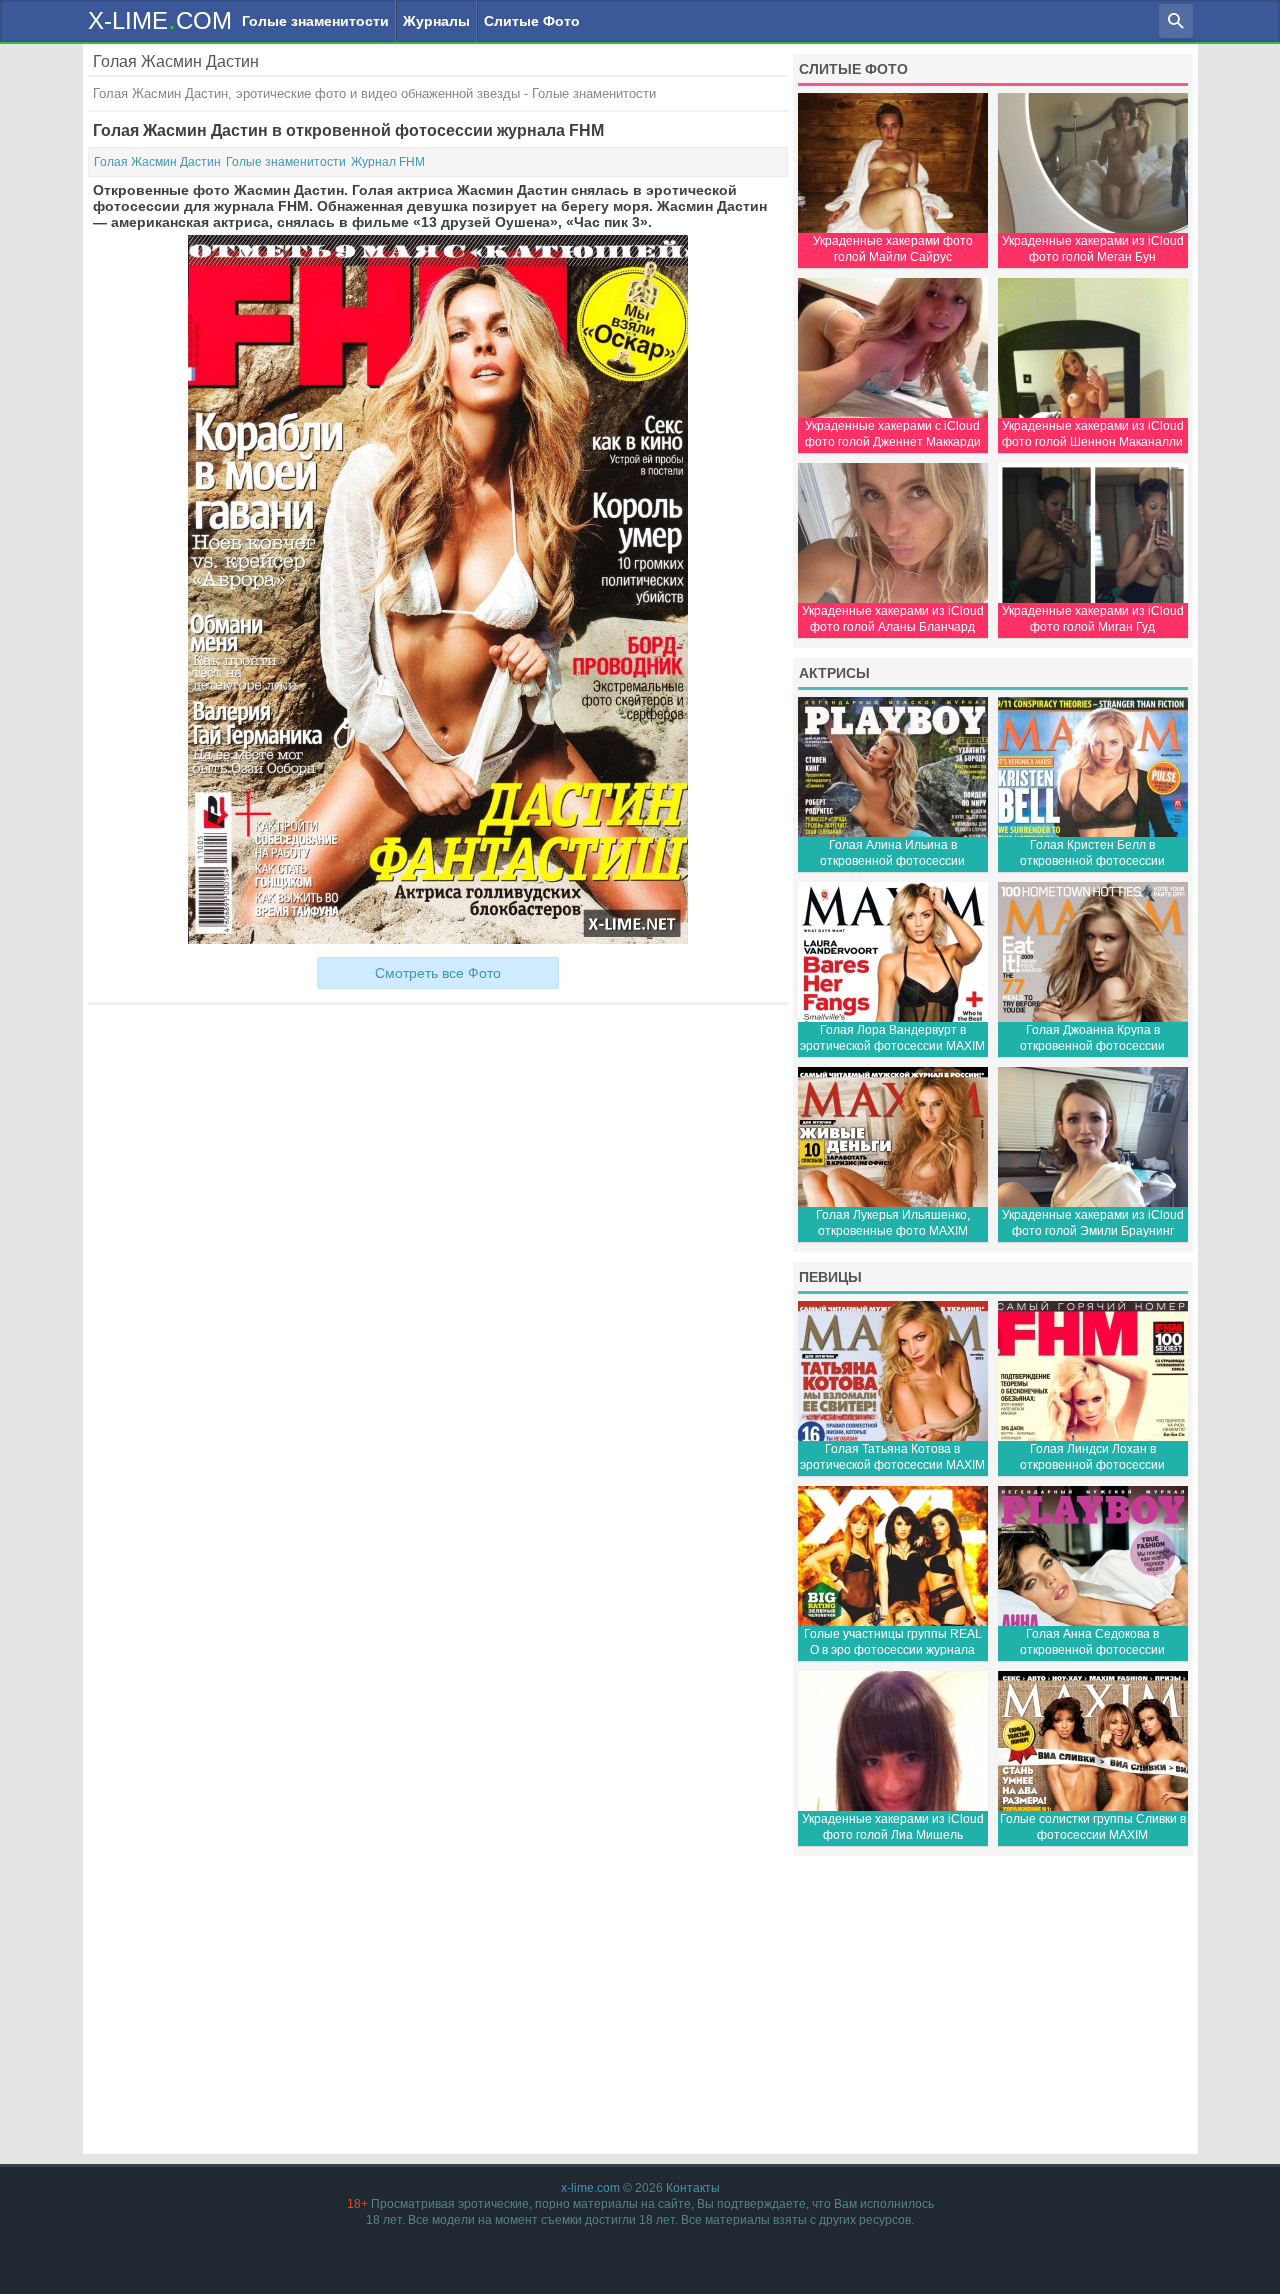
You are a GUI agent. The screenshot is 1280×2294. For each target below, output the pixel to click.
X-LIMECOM (160, 19)
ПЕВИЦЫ (830, 1277)
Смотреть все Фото (438, 973)
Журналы (436, 21)
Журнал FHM (388, 162)
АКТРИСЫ (834, 673)
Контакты (693, 2188)
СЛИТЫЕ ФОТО (853, 69)
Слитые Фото (532, 21)
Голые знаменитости (315, 21)
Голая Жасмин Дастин (157, 162)
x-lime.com (590, 2188)
